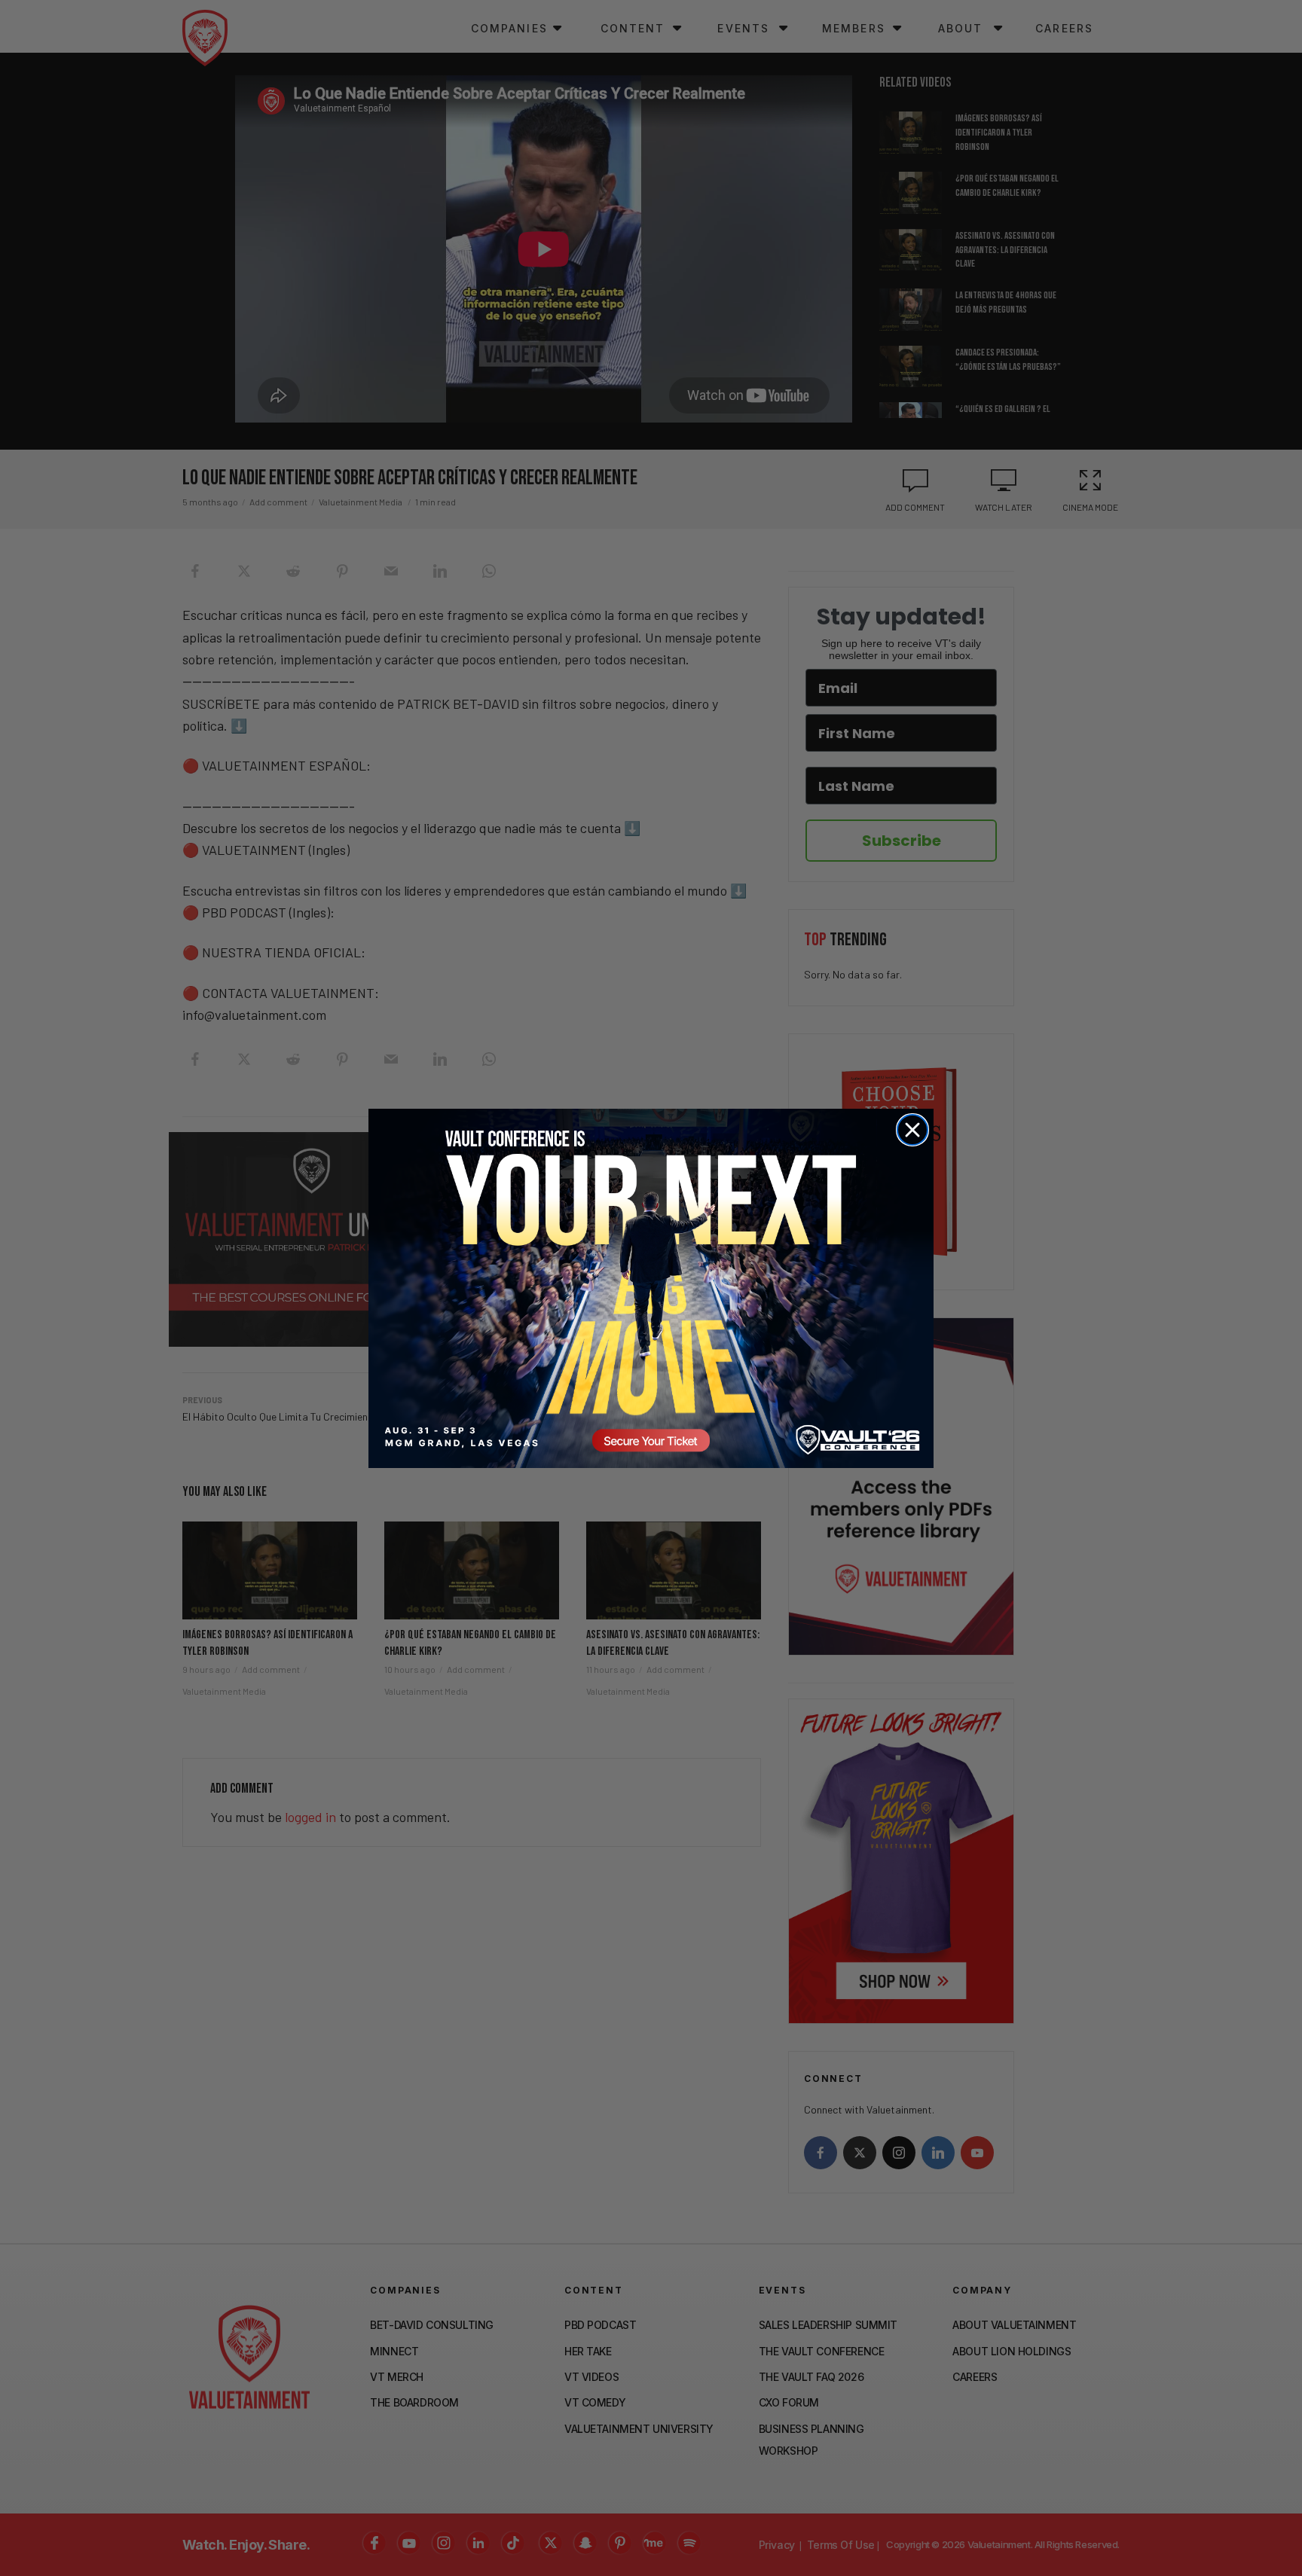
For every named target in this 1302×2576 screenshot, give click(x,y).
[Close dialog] (912, 1130)
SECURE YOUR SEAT (651, 1288)
